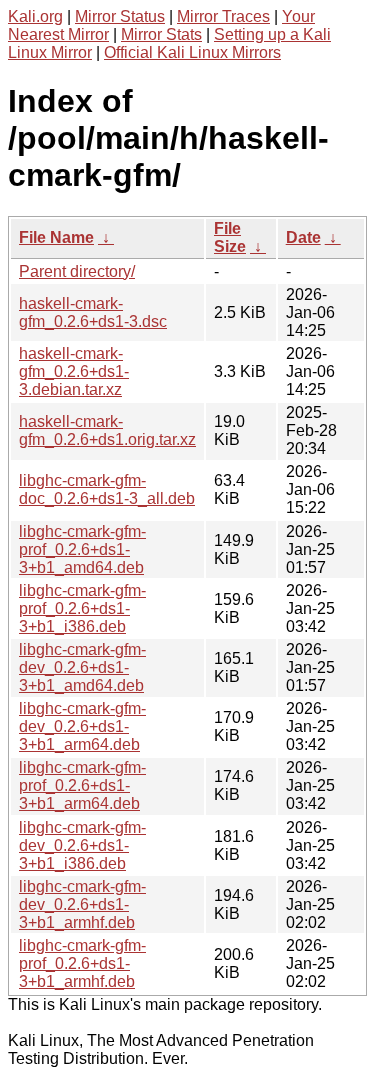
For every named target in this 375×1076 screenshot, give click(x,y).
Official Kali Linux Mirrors (192, 52)
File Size (230, 237)
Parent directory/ (77, 271)
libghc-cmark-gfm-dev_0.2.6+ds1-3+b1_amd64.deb (82, 667)
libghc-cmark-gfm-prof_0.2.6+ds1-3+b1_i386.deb (82, 608)
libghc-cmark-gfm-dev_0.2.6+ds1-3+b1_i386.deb (82, 845)
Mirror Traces (223, 16)
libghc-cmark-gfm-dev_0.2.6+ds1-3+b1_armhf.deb (82, 904)
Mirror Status (120, 16)
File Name (56, 237)
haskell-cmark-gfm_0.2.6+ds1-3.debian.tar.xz (74, 371)
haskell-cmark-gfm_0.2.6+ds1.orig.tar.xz (107, 430)
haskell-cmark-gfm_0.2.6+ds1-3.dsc (93, 312)
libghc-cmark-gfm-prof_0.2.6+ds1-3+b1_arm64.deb (82, 785)
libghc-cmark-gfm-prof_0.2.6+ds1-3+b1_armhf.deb (82, 963)
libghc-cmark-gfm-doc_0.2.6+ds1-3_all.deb (107, 489)
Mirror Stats (161, 34)
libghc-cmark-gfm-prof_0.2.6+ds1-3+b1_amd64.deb (82, 549)
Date (303, 237)
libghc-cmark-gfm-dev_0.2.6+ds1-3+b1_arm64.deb (82, 726)
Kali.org (35, 16)
